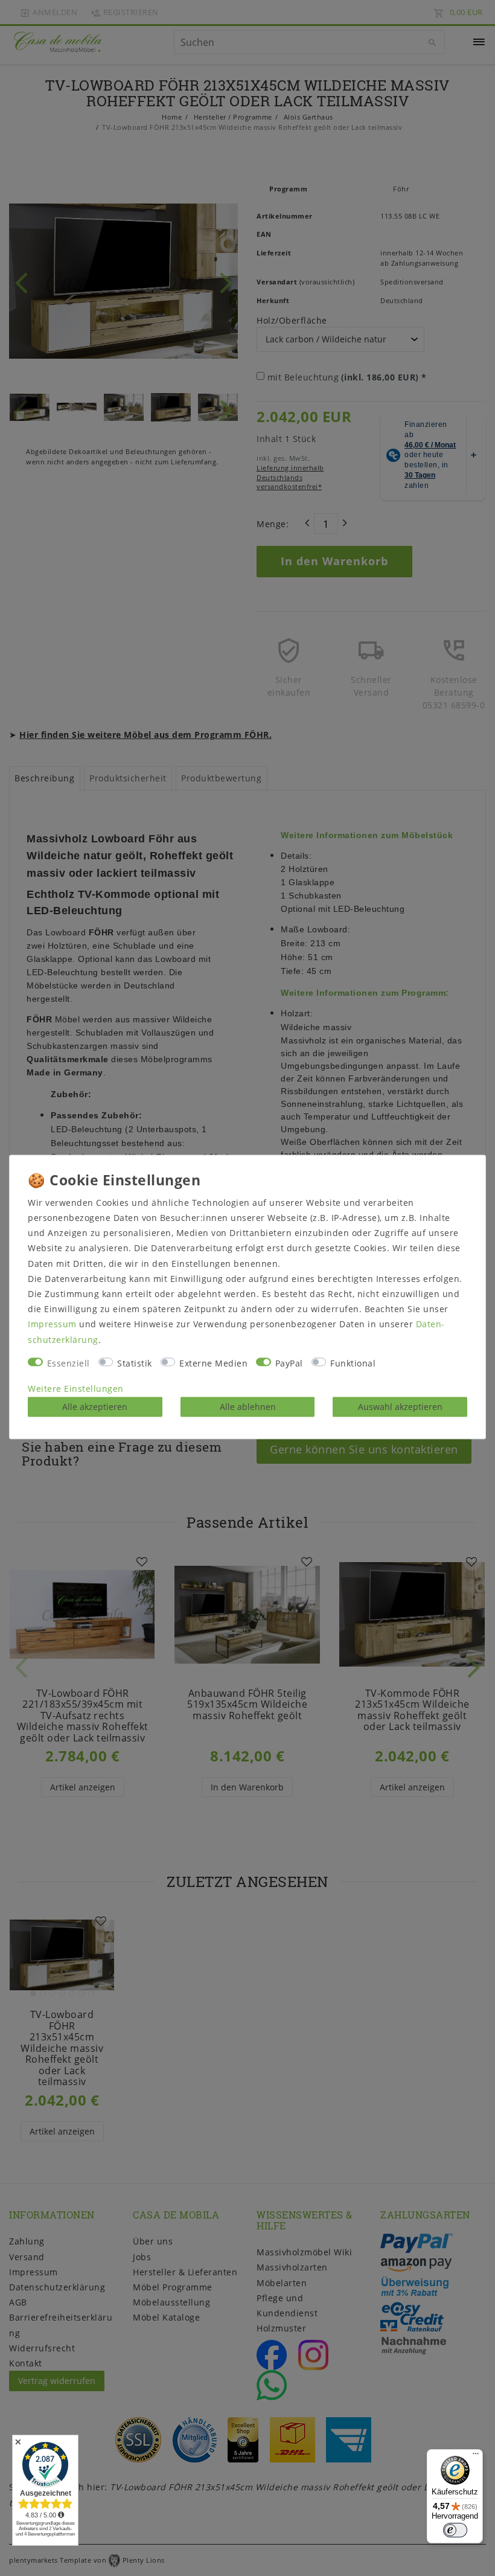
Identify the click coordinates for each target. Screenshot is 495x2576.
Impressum (52, 1325)
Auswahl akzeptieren (400, 1407)
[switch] (455, 2530)
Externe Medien (213, 1363)
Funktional (353, 1363)
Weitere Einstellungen (76, 1389)
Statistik (135, 1363)
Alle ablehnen (248, 1407)
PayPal (289, 1363)
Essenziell (69, 1363)
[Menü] (476, 2456)
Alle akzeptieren (95, 1407)
